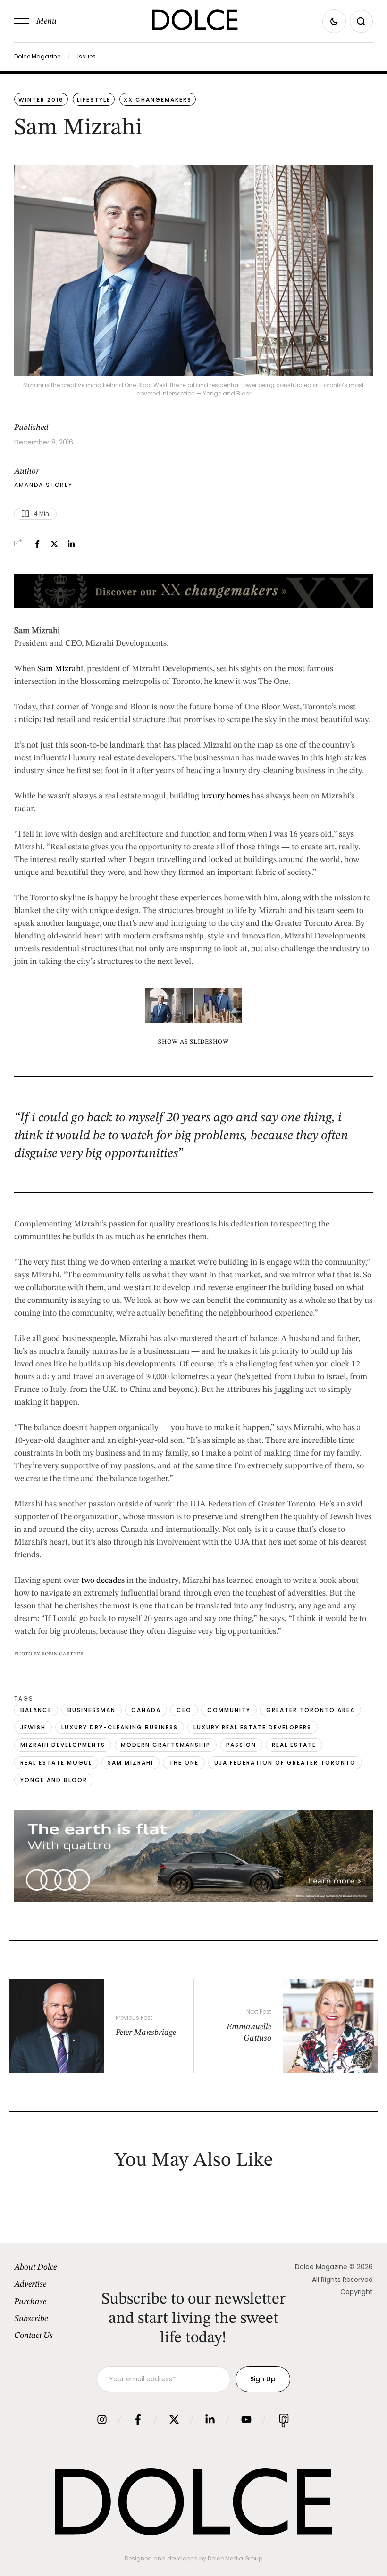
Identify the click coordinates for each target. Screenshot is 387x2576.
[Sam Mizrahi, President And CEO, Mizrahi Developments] (218, 1006)
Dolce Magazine (37, 56)
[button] (35, 21)
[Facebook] (37, 544)
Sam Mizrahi (60, 669)
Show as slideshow (193, 1042)
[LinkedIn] (71, 544)
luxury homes (225, 796)
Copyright (357, 2292)
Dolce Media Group (235, 2558)
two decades (103, 1580)
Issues (87, 56)
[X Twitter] (54, 544)
